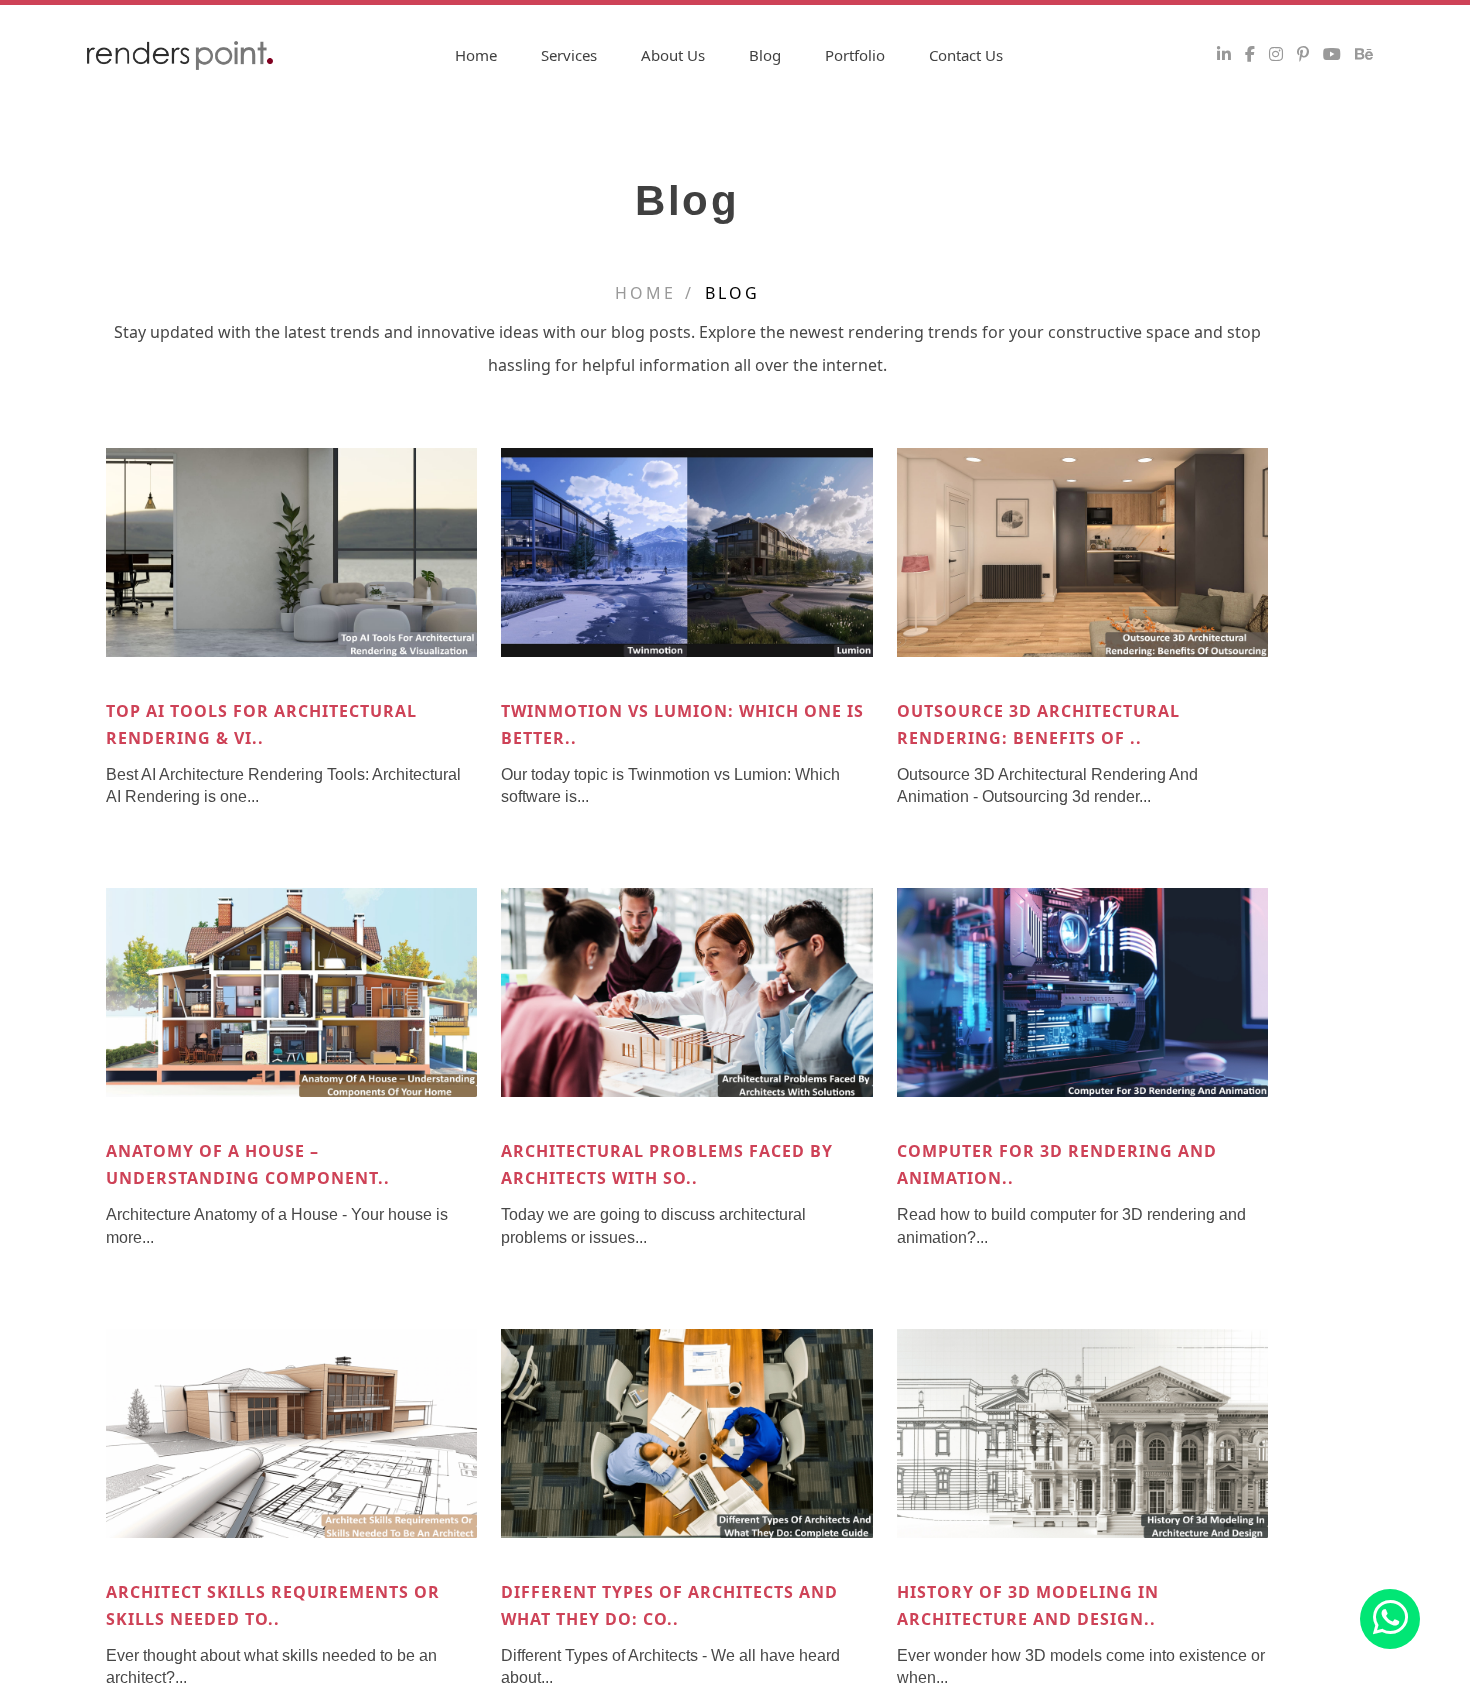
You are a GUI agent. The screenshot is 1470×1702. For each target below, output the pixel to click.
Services (569, 55)
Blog (765, 55)
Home (476, 55)
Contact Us (966, 55)
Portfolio (855, 55)
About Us (673, 55)
